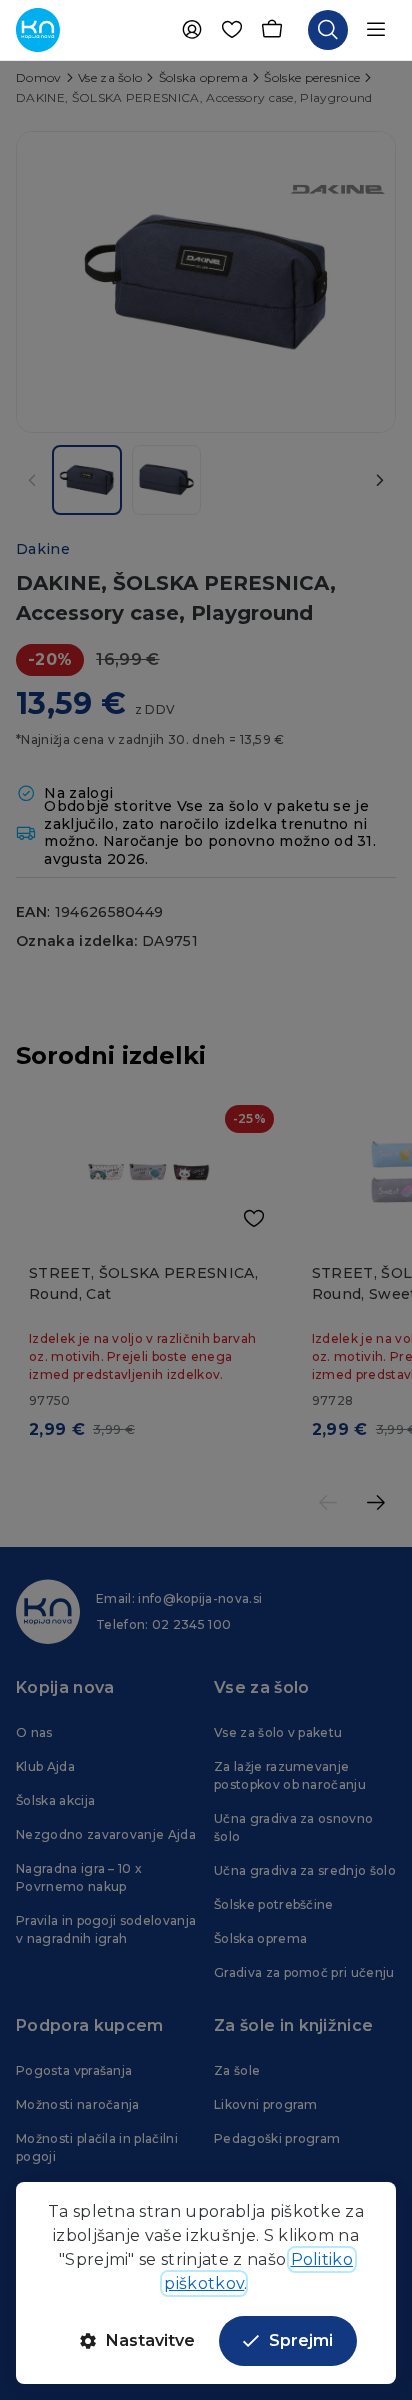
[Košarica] (272, 30)
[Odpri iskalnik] (328, 30)
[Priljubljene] (232, 30)
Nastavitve (150, 2340)
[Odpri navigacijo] (376, 30)
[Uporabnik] (192, 30)
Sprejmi (301, 2340)
